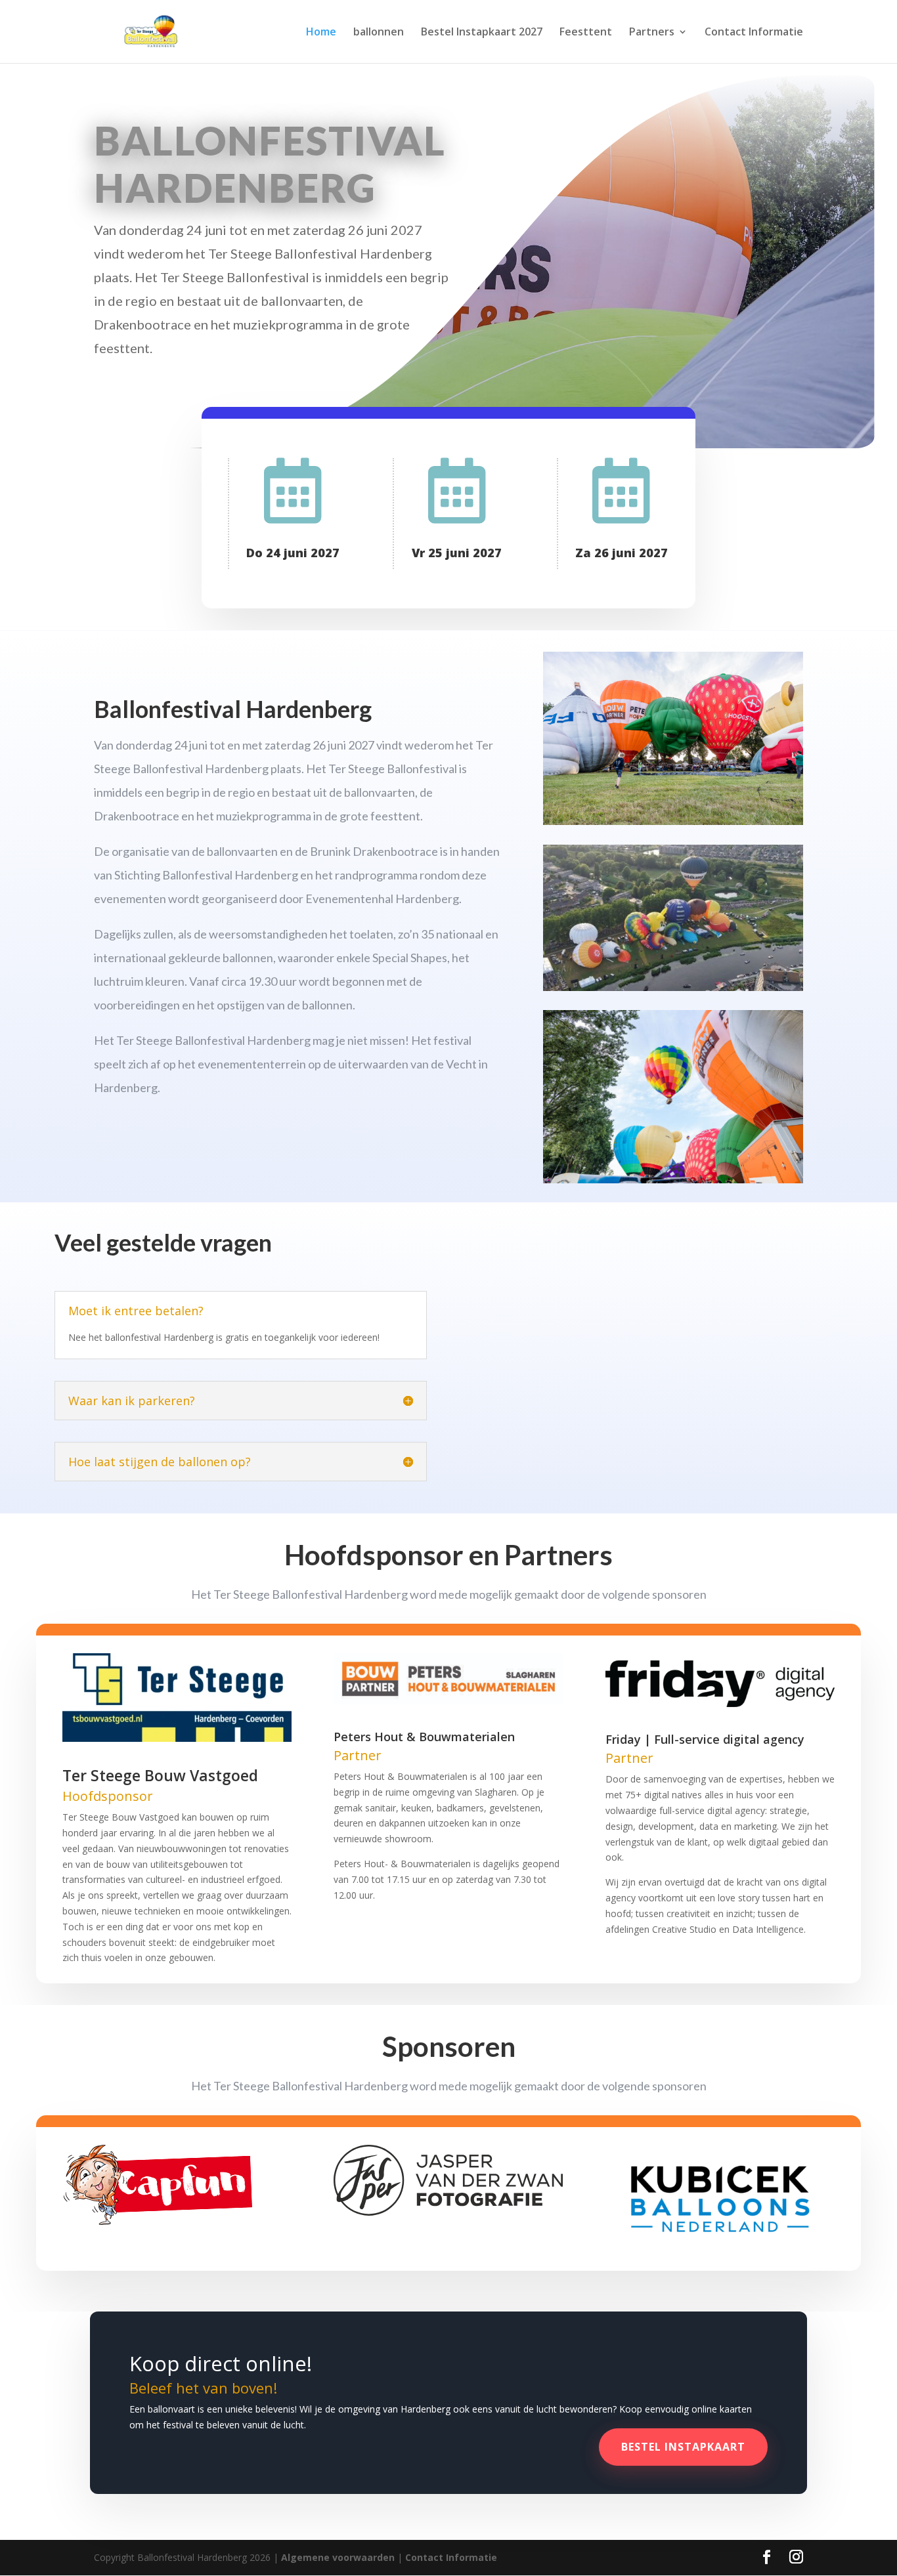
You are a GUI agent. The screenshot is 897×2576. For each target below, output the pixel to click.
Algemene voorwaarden (338, 2557)
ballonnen (379, 33)
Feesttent (586, 33)
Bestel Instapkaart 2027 (482, 33)
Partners (652, 33)
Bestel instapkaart (683, 2447)
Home (321, 33)
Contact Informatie (754, 33)
